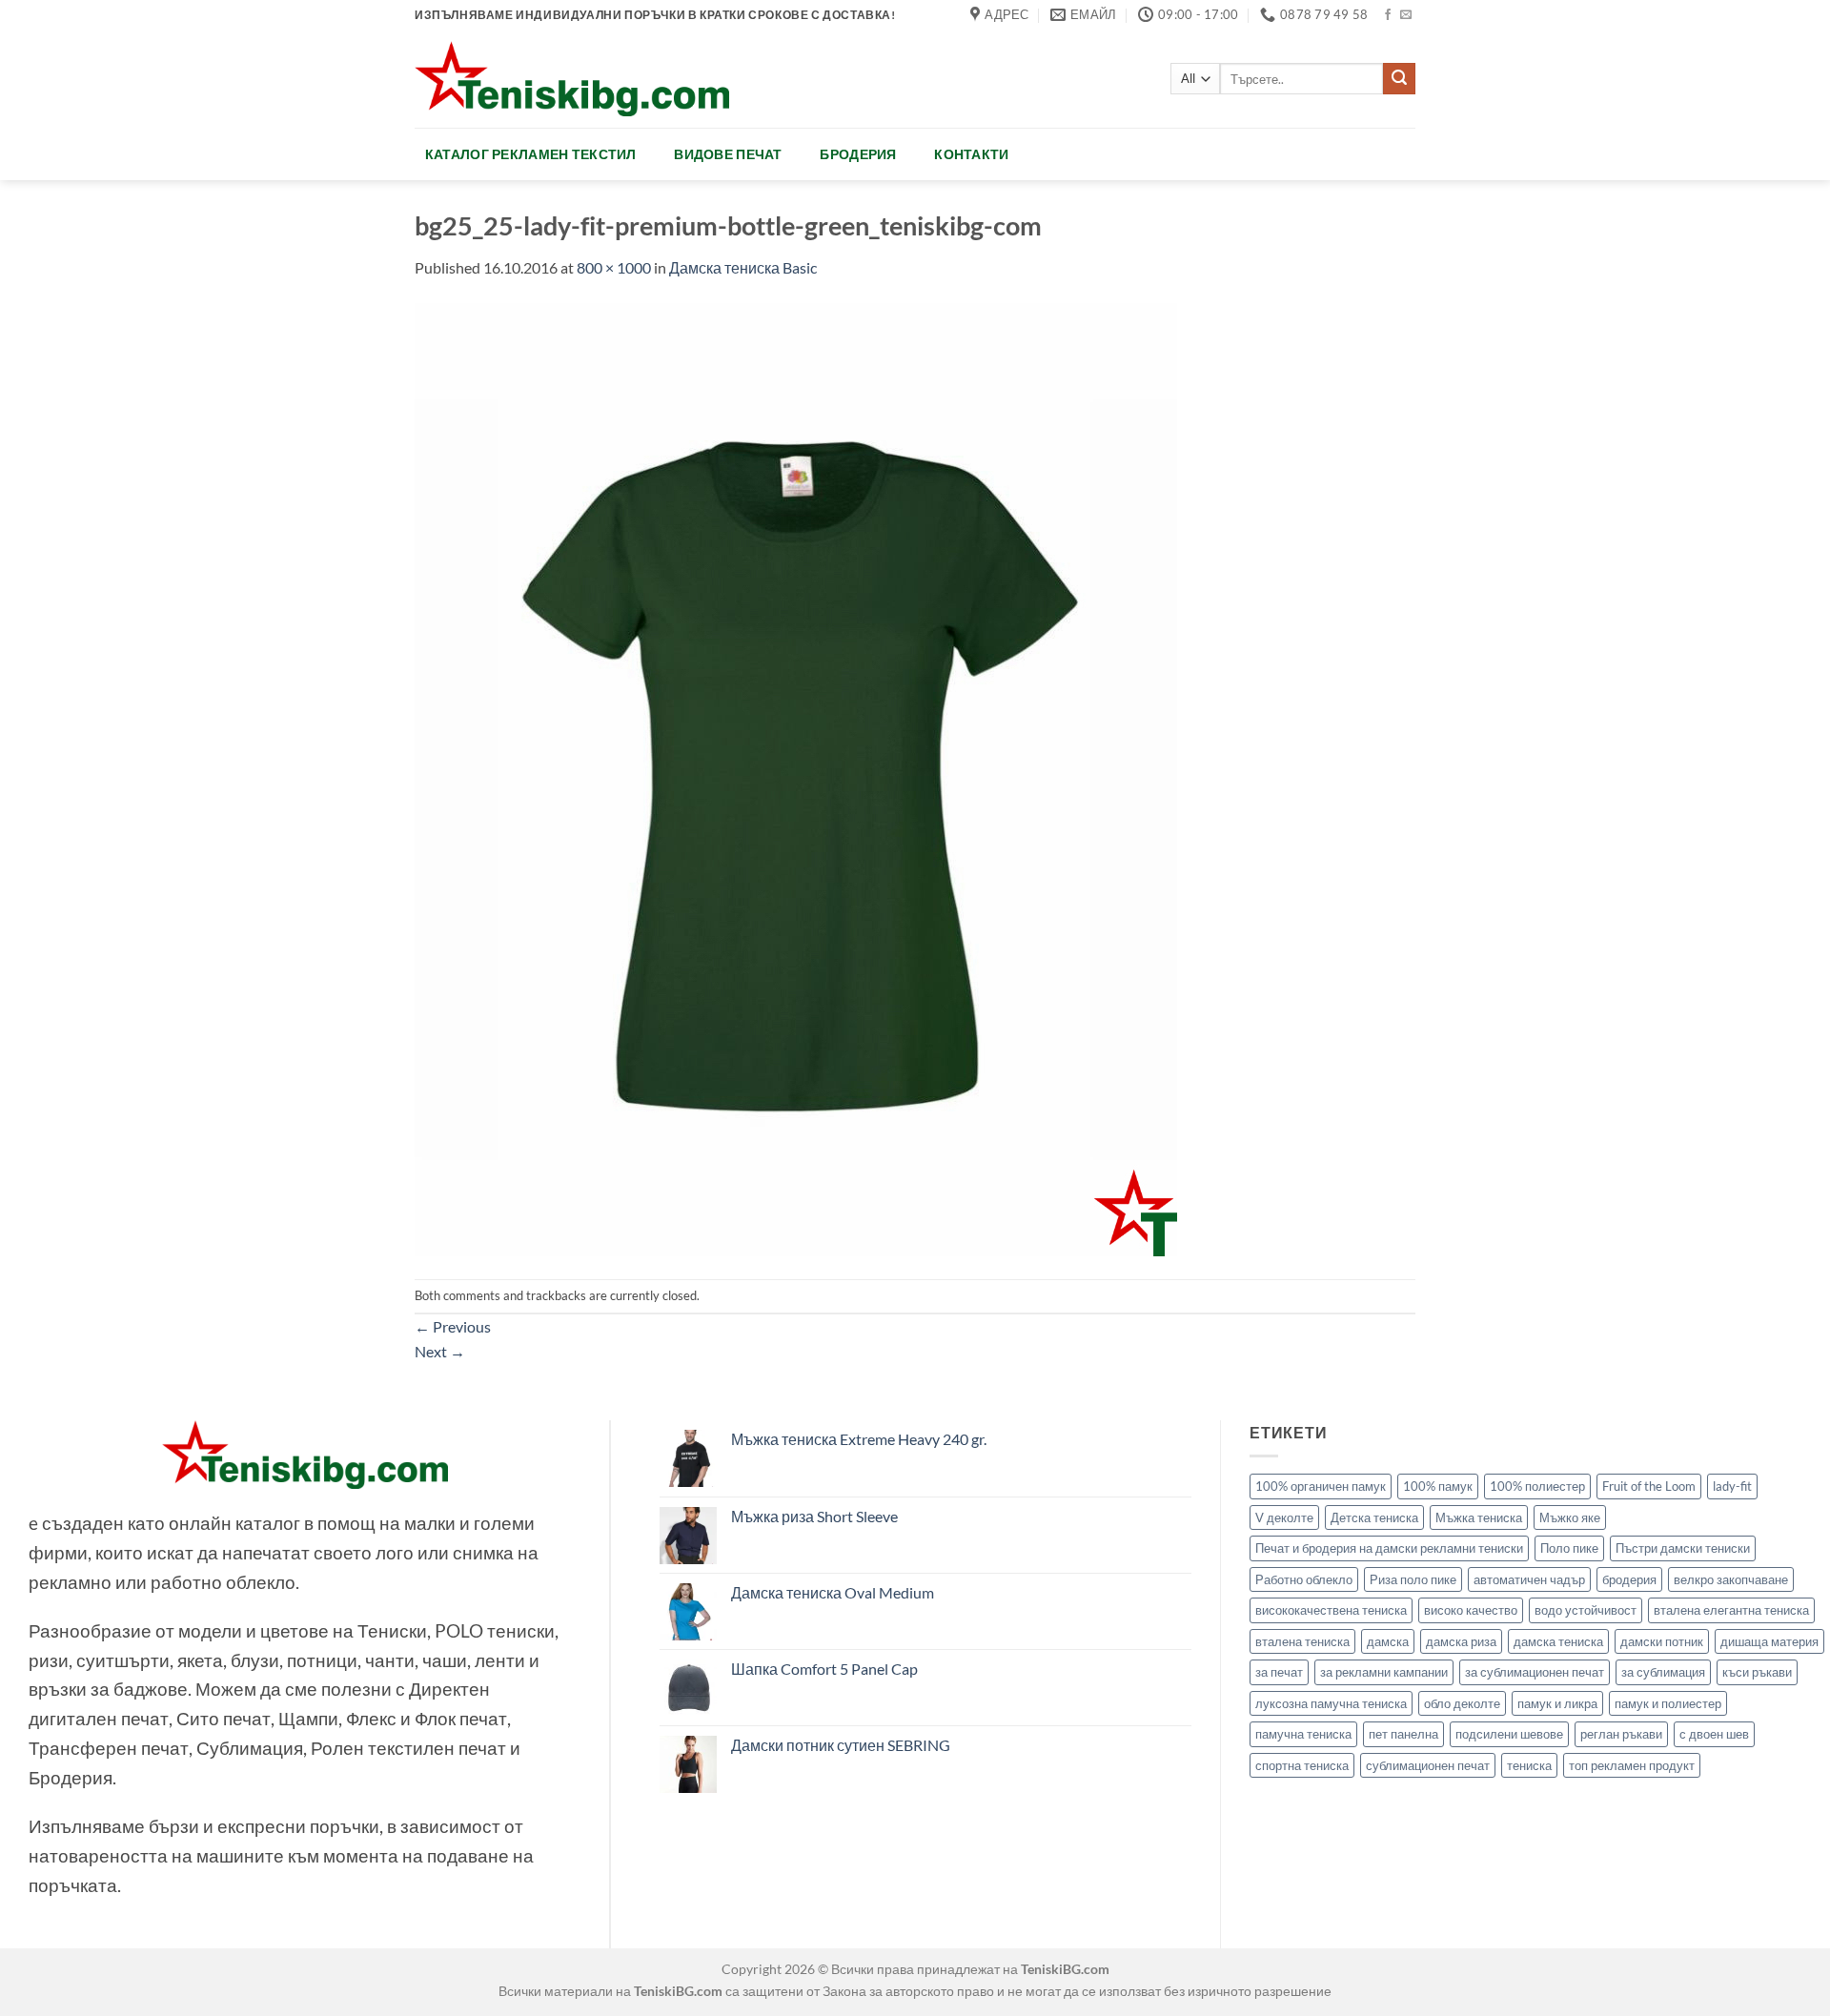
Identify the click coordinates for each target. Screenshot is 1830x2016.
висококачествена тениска (1331, 1610)
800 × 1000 (614, 267)
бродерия (1629, 1579)
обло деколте (1462, 1703)
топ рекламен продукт (1632, 1765)
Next (440, 1351)
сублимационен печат (1428, 1765)
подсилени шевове (1509, 1734)
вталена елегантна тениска (1731, 1610)
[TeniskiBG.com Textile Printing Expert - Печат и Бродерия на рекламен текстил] (572, 79)
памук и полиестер (1668, 1703)
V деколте (1284, 1517)
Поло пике (1569, 1548)
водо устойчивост (1586, 1610)
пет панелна (1403, 1734)
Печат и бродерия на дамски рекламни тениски (1389, 1548)
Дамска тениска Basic (743, 267)
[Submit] (1399, 79)
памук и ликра (1557, 1703)
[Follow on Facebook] (1388, 15)
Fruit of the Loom (1649, 1486)
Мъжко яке (1570, 1517)
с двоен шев (1714, 1734)
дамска (1388, 1641)
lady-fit (1732, 1486)
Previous (453, 1326)
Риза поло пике (1413, 1579)
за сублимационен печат (1535, 1672)
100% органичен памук (1321, 1486)
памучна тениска (1303, 1734)
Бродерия (858, 154)
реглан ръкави (1621, 1734)
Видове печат (728, 154)
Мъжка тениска (1479, 1517)
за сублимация (1663, 1672)
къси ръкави (1757, 1672)
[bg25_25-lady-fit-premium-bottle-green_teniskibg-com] (796, 777)
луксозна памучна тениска (1331, 1703)
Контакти (971, 154)
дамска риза (1461, 1641)
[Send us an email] (1406, 15)
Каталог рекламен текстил (531, 154)
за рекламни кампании (1384, 1672)
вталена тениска (1302, 1641)
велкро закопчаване (1731, 1579)
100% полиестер (1537, 1486)
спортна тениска (1302, 1765)
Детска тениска (1374, 1517)
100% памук (1438, 1486)
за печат (1279, 1672)
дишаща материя (1769, 1641)
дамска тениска (1558, 1641)
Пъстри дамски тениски (1683, 1548)
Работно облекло (1304, 1579)
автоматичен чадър (1529, 1579)
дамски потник (1662, 1641)
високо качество (1471, 1610)
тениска (1529, 1765)
